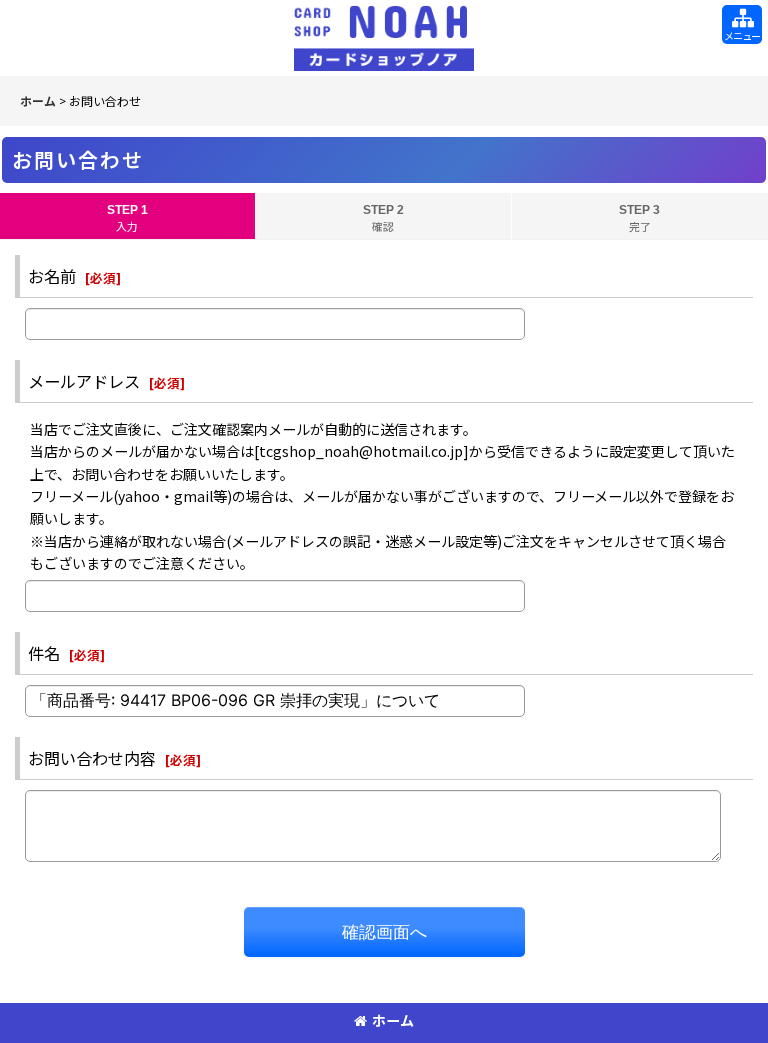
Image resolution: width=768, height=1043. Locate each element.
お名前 (52, 276)
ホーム (393, 1020)
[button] (742, 24)
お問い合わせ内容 (92, 758)
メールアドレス (84, 381)
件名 (44, 653)
